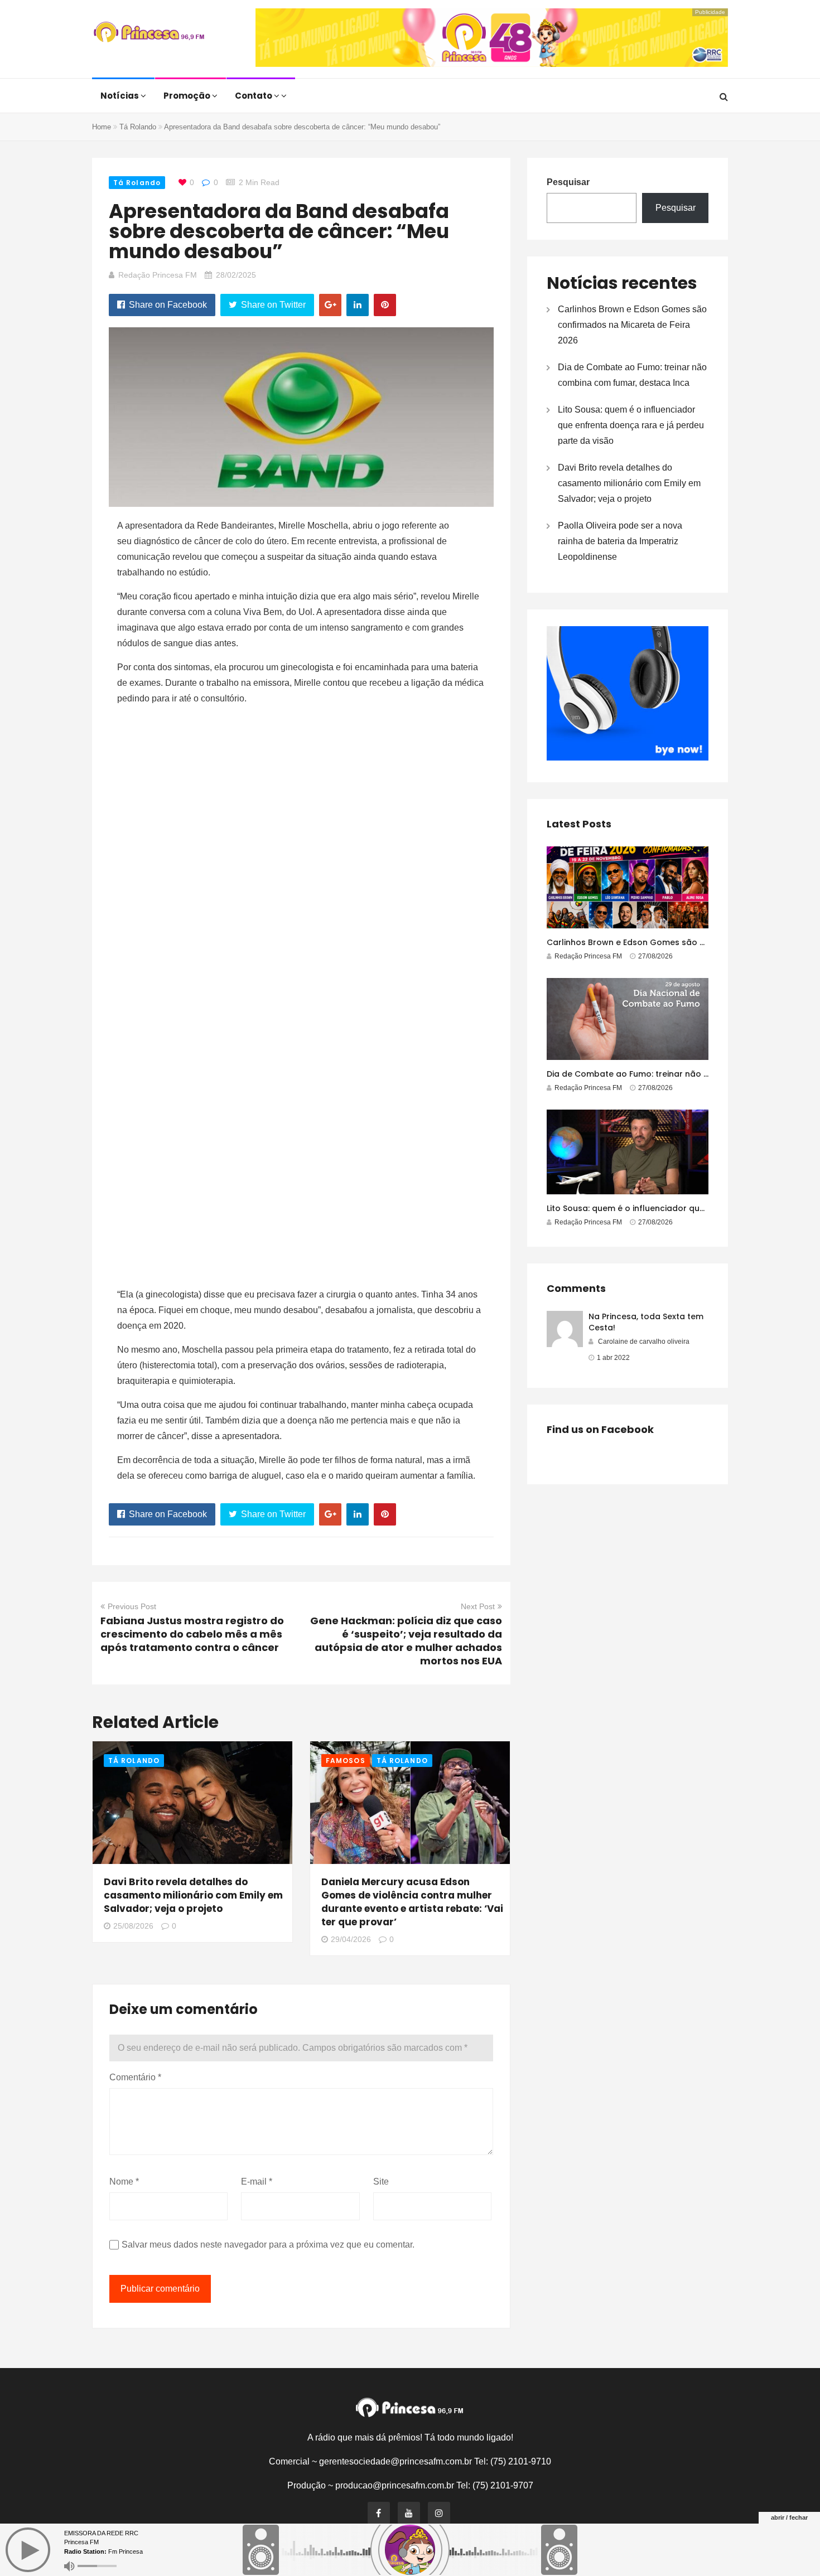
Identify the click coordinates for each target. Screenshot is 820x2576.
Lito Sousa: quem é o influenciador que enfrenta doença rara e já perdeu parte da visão (631, 425)
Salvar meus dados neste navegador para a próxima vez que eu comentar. (268, 2245)
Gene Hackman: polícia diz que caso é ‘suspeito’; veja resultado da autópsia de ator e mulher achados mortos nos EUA (406, 1641)
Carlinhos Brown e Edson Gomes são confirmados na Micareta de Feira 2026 (632, 325)
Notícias (120, 96)
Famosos (346, 1761)
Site (381, 2182)
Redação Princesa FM (158, 275)
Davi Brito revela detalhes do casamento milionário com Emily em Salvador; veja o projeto (193, 1895)
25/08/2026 (133, 1926)
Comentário (135, 2077)
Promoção (188, 96)
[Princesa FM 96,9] (149, 33)
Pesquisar (568, 182)
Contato (254, 96)
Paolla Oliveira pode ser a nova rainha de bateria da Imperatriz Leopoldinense (620, 541)
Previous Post (132, 1606)
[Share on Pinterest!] (385, 305)
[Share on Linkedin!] (358, 305)
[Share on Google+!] (330, 305)
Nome (124, 2182)
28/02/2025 (236, 275)
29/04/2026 (351, 1939)
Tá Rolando (138, 127)
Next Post (478, 1606)
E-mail (257, 2182)
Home (102, 127)
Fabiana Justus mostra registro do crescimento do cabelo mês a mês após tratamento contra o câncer (192, 1634)
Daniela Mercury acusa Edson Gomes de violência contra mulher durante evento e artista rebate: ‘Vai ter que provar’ (412, 1902)
